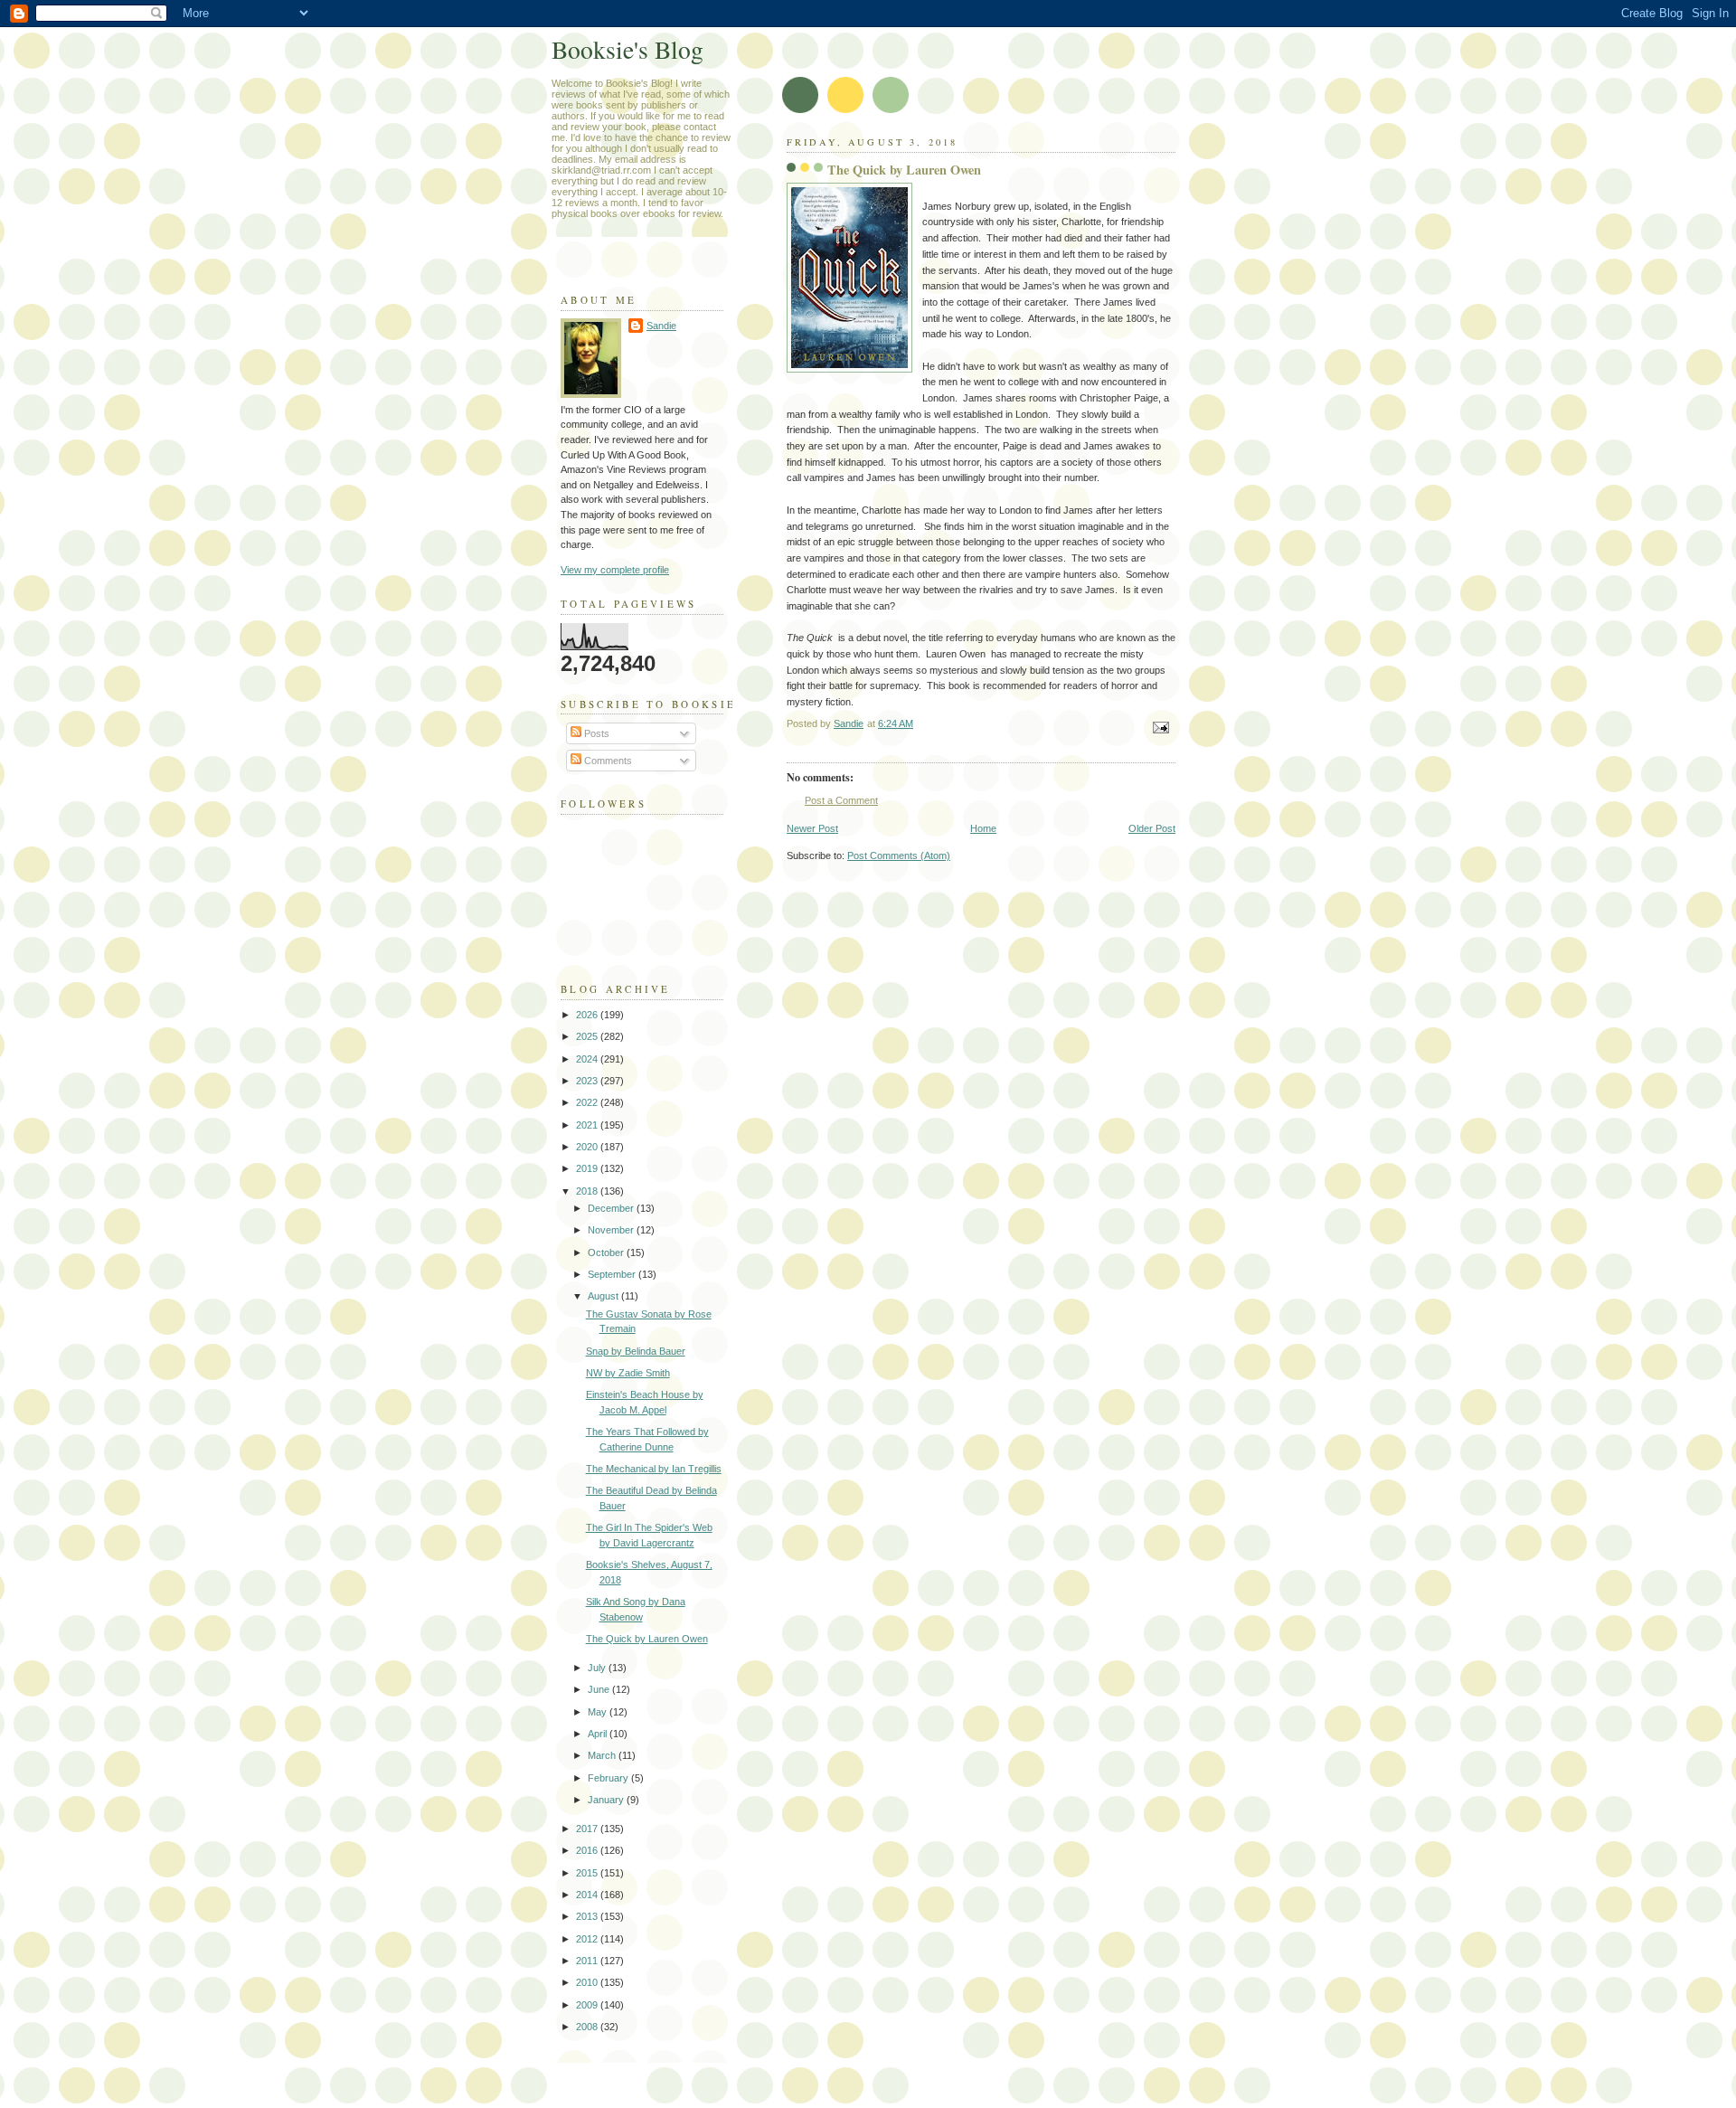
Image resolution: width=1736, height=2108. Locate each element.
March (603, 1755)
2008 (588, 2027)
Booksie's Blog (627, 49)
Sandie (661, 326)
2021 (588, 1125)
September (613, 1274)
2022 (588, 1102)
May (599, 1712)
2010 (588, 1982)
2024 (588, 1059)
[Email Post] (1160, 727)
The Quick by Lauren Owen (647, 1639)
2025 (588, 1036)
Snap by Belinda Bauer (636, 1351)
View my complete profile (615, 570)
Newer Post (812, 828)
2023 (588, 1081)
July (598, 1668)
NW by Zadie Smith (628, 1373)
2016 (588, 1850)
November (612, 1230)
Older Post (1152, 828)
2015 (588, 1873)
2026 (588, 1015)
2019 (588, 1168)
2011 (588, 1961)
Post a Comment (841, 800)
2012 (588, 1939)
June (600, 1689)
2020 (588, 1147)
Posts (595, 733)
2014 (588, 1895)
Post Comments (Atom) (899, 855)
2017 (588, 1829)
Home (983, 828)
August (604, 1296)
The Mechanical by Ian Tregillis (654, 1469)
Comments (607, 761)
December (612, 1208)
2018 (588, 1191)
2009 (588, 2005)
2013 (588, 1916)
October (607, 1253)
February (609, 1778)
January (607, 1800)
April (599, 1734)
